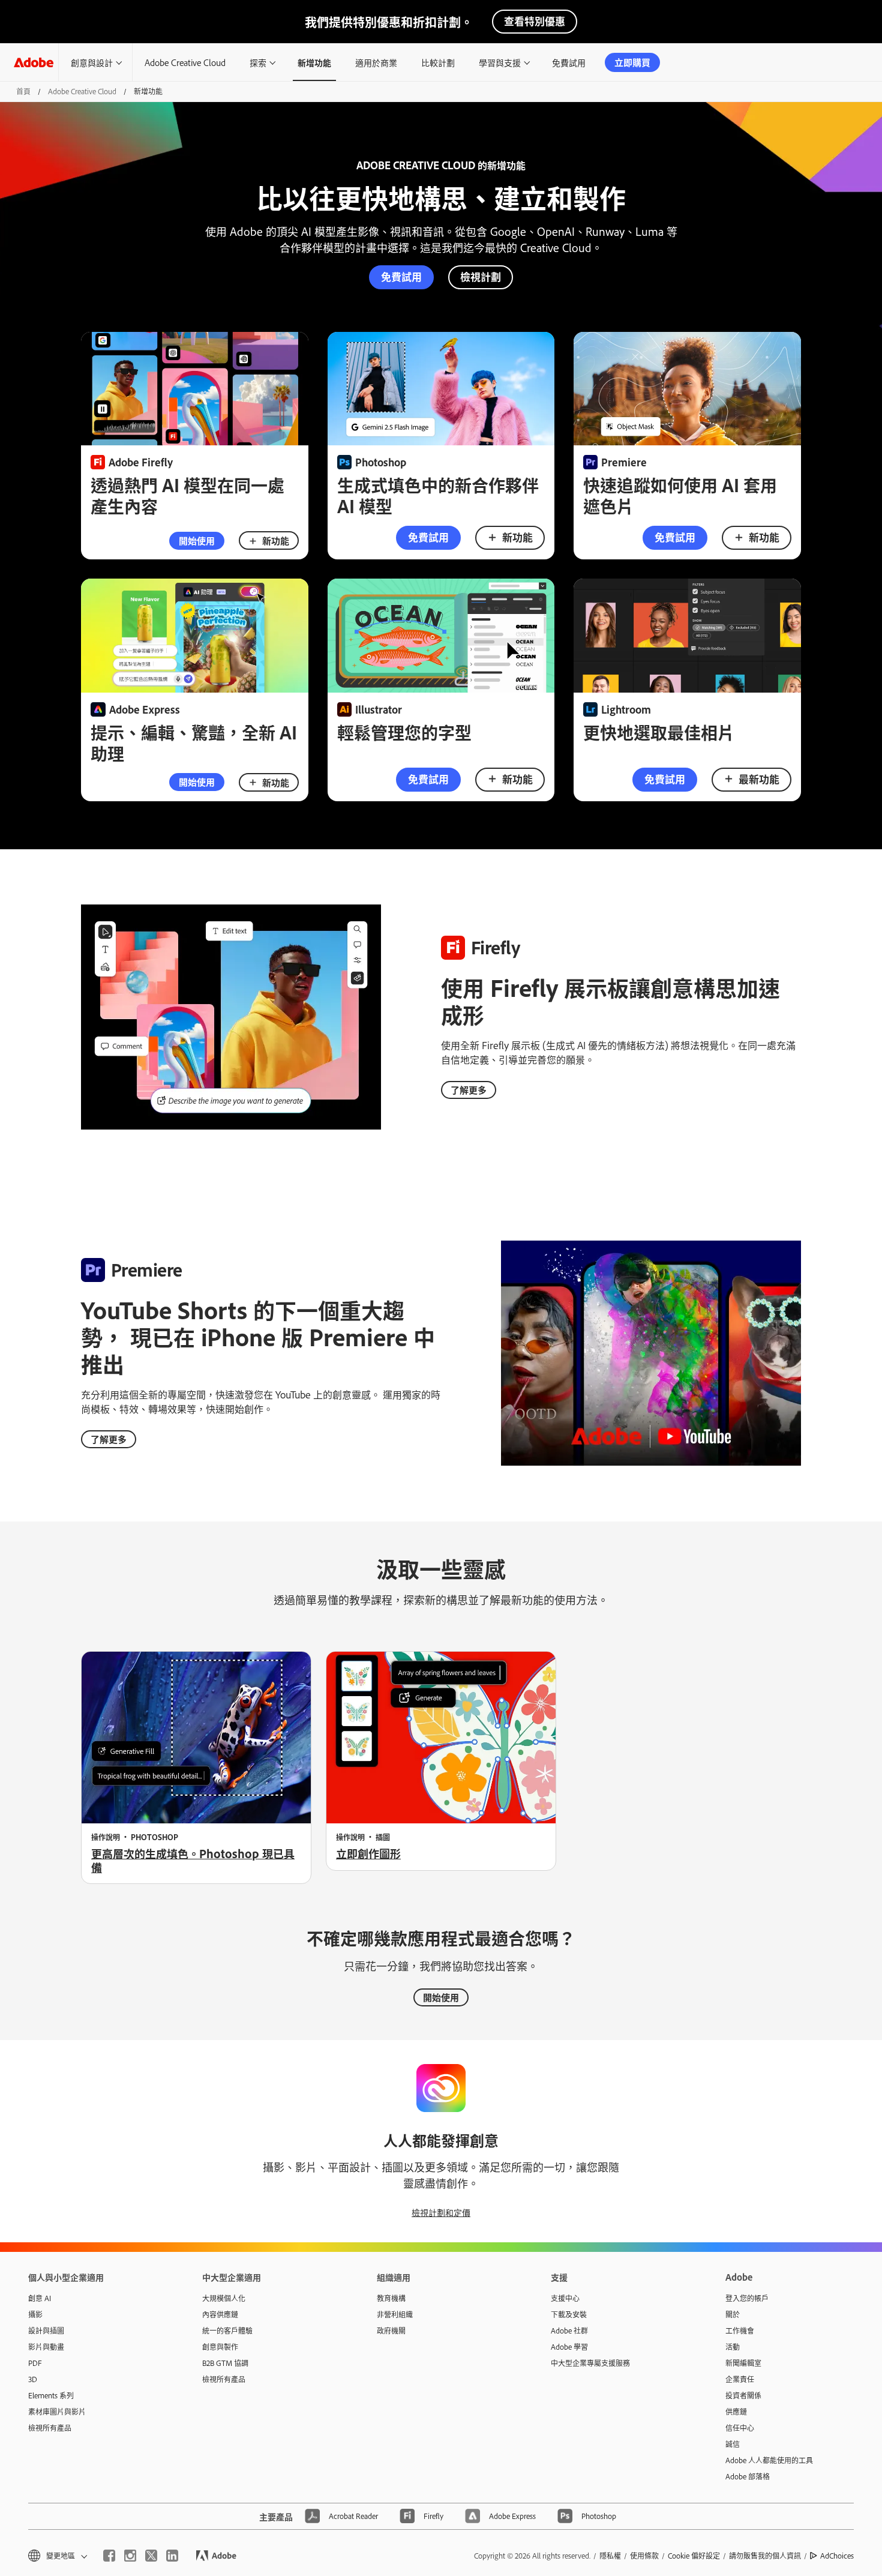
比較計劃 (438, 62)
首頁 (23, 91)
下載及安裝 (569, 2314)
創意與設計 (92, 62)
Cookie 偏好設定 (694, 2556)
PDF (35, 2363)
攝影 (35, 2314)
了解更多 (469, 1090)
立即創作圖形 (368, 1853)
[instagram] (130, 2556)
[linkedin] (172, 2556)
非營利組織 (395, 2314)
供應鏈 (736, 2412)
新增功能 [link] (314, 62)
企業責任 (740, 2379)
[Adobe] (34, 62)
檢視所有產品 (50, 2428)
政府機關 (391, 2331)
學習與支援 (500, 62)
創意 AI (40, 2298)
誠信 (733, 2444)
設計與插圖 (46, 2331)
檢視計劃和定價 (441, 2212)
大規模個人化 (224, 2298)
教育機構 (391, 2298)
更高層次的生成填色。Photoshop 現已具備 (193, 1860)
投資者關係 (743, 2395)
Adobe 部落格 (748, 2476)
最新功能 (759, 779)
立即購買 (632, 62)
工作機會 (740, 2331)
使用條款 (644, 2556)
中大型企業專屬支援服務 (590, 2363)
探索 (258, 62)
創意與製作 (220, 2347)
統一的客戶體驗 (227, 2331)
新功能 (276, 540)
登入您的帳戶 (747, 2298)
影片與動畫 (46, 2347)
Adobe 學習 (569, 2347)
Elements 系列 (51, 2395)
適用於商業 (376, 62)
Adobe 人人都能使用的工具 (769, 2460)
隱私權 (610, 2556)
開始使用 (197, 540)
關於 (733, 2314)
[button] (57, 2556)
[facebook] (109, 2556)
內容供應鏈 (220, 2314)
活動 (733, 2347)
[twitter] (151, 2556)
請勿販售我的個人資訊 (765, 2556)
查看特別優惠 (535, 21)
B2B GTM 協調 (225, 2363)
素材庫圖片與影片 (57, 2412)
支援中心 (565, 2298)
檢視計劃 (481, 276)
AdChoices (837, 2556)
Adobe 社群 (569, 2331)
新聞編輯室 (743, 2363)
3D (33, 2379)
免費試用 (569, 62)
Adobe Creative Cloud (185, 62)
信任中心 (740, 2428)
